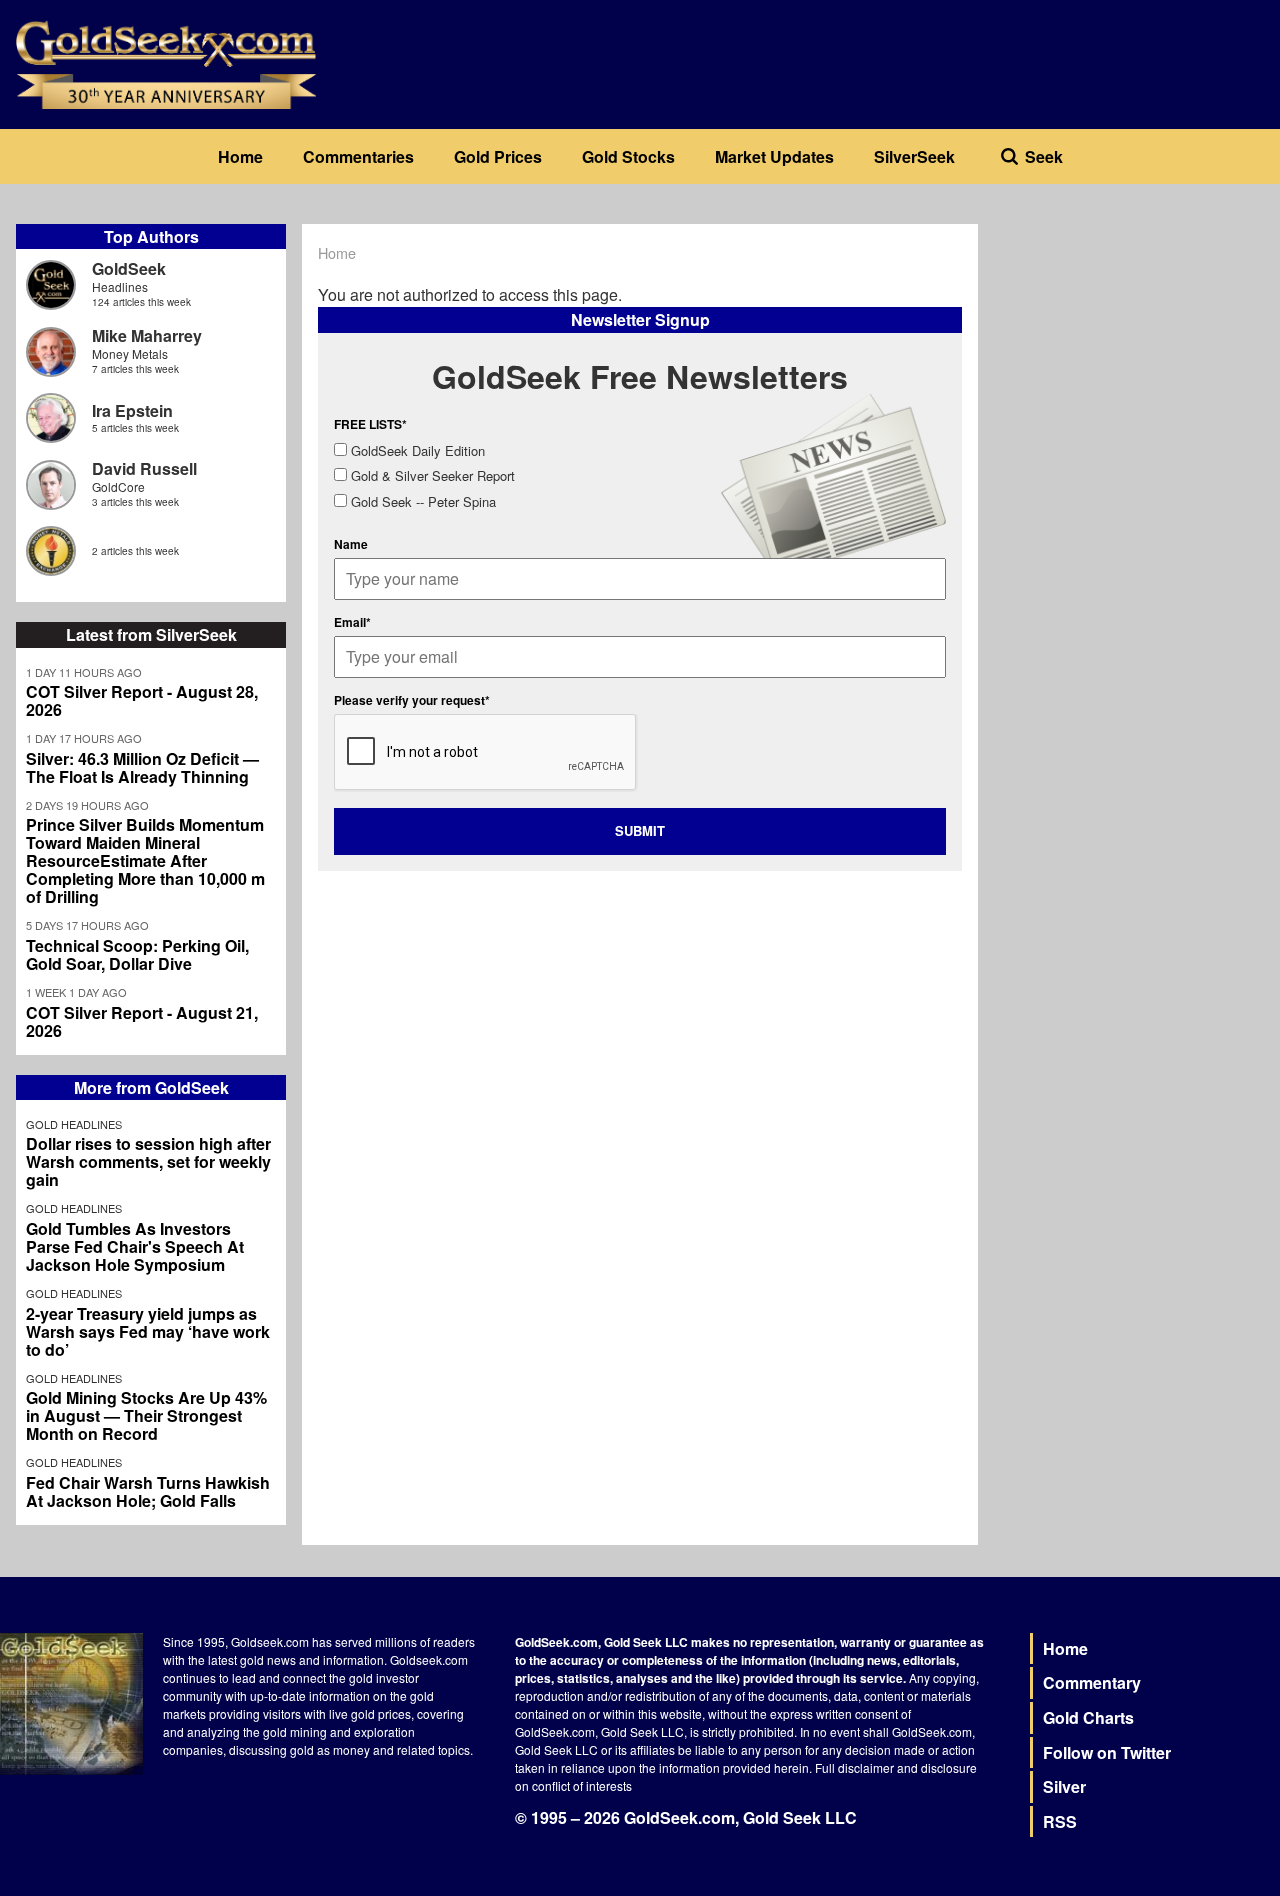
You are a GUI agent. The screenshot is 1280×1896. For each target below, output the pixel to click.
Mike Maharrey (147, 335)
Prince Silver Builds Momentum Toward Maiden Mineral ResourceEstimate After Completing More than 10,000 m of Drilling (145, 861)
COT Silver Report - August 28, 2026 (142, 701)
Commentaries (358, 156)
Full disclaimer (854, 1767)
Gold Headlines (74, 1124)
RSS (1060, 1821)
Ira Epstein (132, 410)
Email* (352, 622)
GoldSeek (129, 268)
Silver (1064, 1786)
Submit (640, 830)
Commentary (1092, 1682)
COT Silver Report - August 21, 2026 (142, 1022)
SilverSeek (914, 156)
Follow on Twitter (1107, 1752)
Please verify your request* (412, 700)
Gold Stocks (628, 156)
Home (240, 156)
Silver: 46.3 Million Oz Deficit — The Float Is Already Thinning (142, 768)
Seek (1044, 156)
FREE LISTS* (370, 424)
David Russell (144, 468)
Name (351, 544)
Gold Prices (498, 156)
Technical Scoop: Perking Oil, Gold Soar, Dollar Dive (137, 955)
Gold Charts (1088, 1717)
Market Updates (774, 156)
